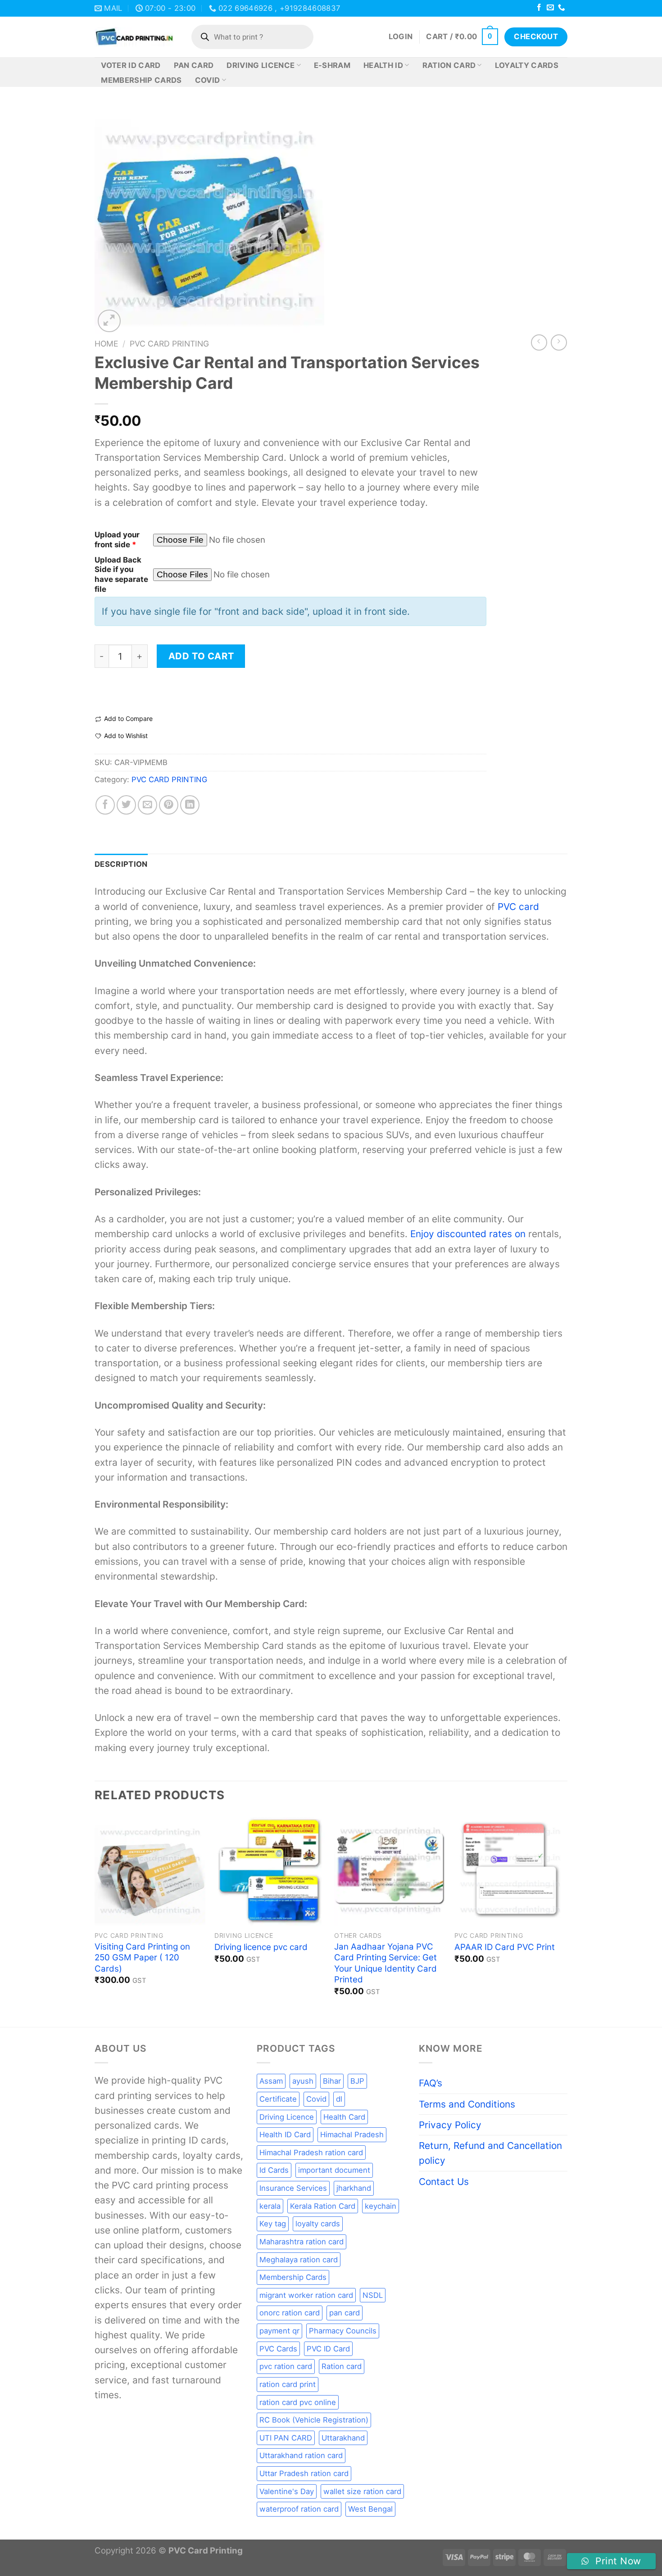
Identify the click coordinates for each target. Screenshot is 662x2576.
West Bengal (370, 2509)
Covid (208, 80)
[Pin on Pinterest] (169, 805)
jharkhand (354, 2188)
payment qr (279, 2331)
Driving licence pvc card (261, 1947)
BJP (357, 2081)
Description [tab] (121, 864)
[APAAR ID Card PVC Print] (510, 1870)
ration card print (288, 2384)
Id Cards (274, 2170)
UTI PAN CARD (286, 2438)
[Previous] (95, 1920)
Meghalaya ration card (299, 2260)
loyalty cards (318, 2224)
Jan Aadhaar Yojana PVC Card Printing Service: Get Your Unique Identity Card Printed (385, 1963)
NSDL (373, 2295)
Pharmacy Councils (343, 2331)
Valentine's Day (287, 2491)
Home (107, 344)
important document (334, 2170)
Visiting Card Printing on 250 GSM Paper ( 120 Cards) (142, 1958)
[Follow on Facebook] (539, 8)
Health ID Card (285, 2135)
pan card (345, 2313)
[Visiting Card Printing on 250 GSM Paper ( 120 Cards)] (150, 1870)
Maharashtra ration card (302, 2242)
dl (339, 2099)
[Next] (565, 1920)
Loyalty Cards (527, 65)
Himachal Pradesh (352, 2135)
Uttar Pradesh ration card (304, 2473)
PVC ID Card (328, 2349)
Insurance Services (293, 2188)
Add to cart (201, 656)
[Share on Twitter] (126, 805)
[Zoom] (109, 321)
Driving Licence (261, 65)
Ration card (342, 2366)
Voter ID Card (131, 65)
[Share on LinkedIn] (190, 805)
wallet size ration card (362, 2491)
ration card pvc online (298, 2402)
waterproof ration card (299, 2509)
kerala (270, 2206)
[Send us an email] (550, 8)
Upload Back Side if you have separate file (121, 575)
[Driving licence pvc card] (270, 1870)
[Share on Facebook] (105, 805)
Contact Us (444, 2182)
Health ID (383, 65)
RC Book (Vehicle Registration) (314, 2420)
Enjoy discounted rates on (468, 1234)
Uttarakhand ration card (301, 2455)
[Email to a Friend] (147, 805)
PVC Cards (278, 2349)
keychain (381, 2206)
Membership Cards (141, 80)
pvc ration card (286, 2366)
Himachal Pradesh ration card (311, 2153)
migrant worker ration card (306, 2295)
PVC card (518, 907)
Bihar (332, 2081)
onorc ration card (290, 2313)
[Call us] (562, 8)
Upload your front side (117, 540)
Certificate (278, 2099)
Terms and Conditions (467, 2104)
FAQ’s (431, 2083)
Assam (271, 2081)
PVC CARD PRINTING (169, 344)
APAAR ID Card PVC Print (505, 1947)
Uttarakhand (343, 2438)
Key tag (273, 2224)
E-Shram (332, 65)
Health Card (344, 2117)
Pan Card (194, 65)
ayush (303, 2081)
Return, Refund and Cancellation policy (490, 2153)
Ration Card (449, 65)
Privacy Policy (450, 2125)
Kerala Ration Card (323, 2206)
